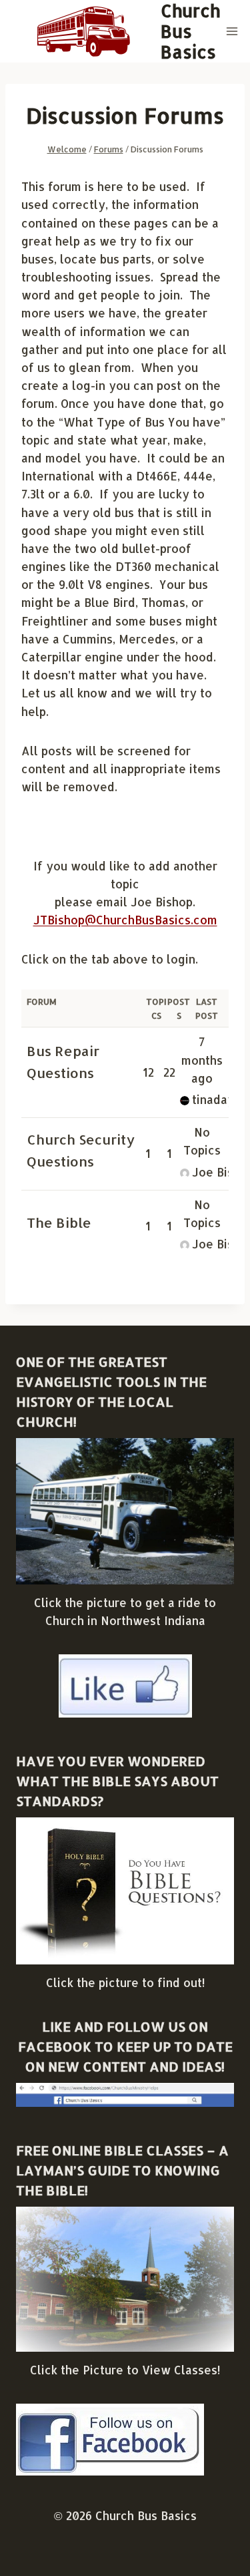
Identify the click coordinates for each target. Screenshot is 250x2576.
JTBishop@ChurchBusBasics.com (125, 920)
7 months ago (202, 1059)
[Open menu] (232, 31)
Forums (109, 149)
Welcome (67, 149)
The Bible (59, 1222)
